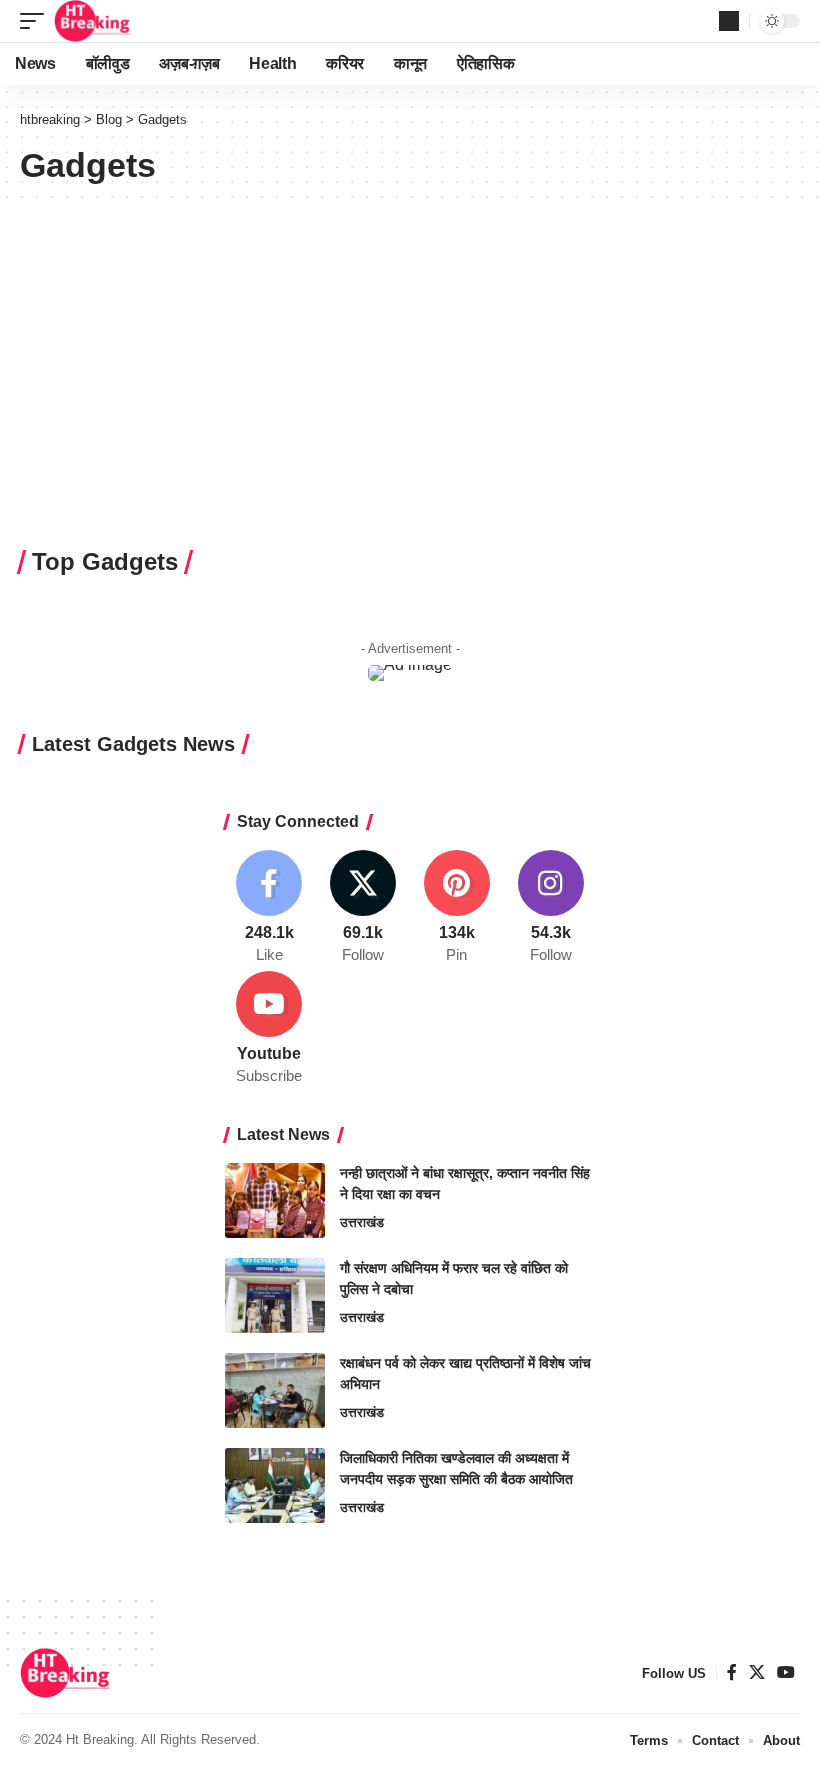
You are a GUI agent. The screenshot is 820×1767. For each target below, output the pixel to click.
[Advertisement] (410, 400)
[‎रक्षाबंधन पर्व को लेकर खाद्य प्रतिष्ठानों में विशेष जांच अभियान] (275, 1390)
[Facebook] (269, 908)
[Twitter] (363, 908)
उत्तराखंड (362, 1222)
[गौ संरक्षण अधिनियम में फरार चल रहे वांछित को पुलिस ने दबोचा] (275, 1295)
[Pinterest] (457, 908)
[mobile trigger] (37, 21)
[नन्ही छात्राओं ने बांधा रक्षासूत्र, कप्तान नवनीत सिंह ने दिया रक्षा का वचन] (275, 1200)
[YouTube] (786, 1672)
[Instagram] (550, 908)
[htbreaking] (92, 21)
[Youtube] (269, 1029)
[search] (729, 21)
